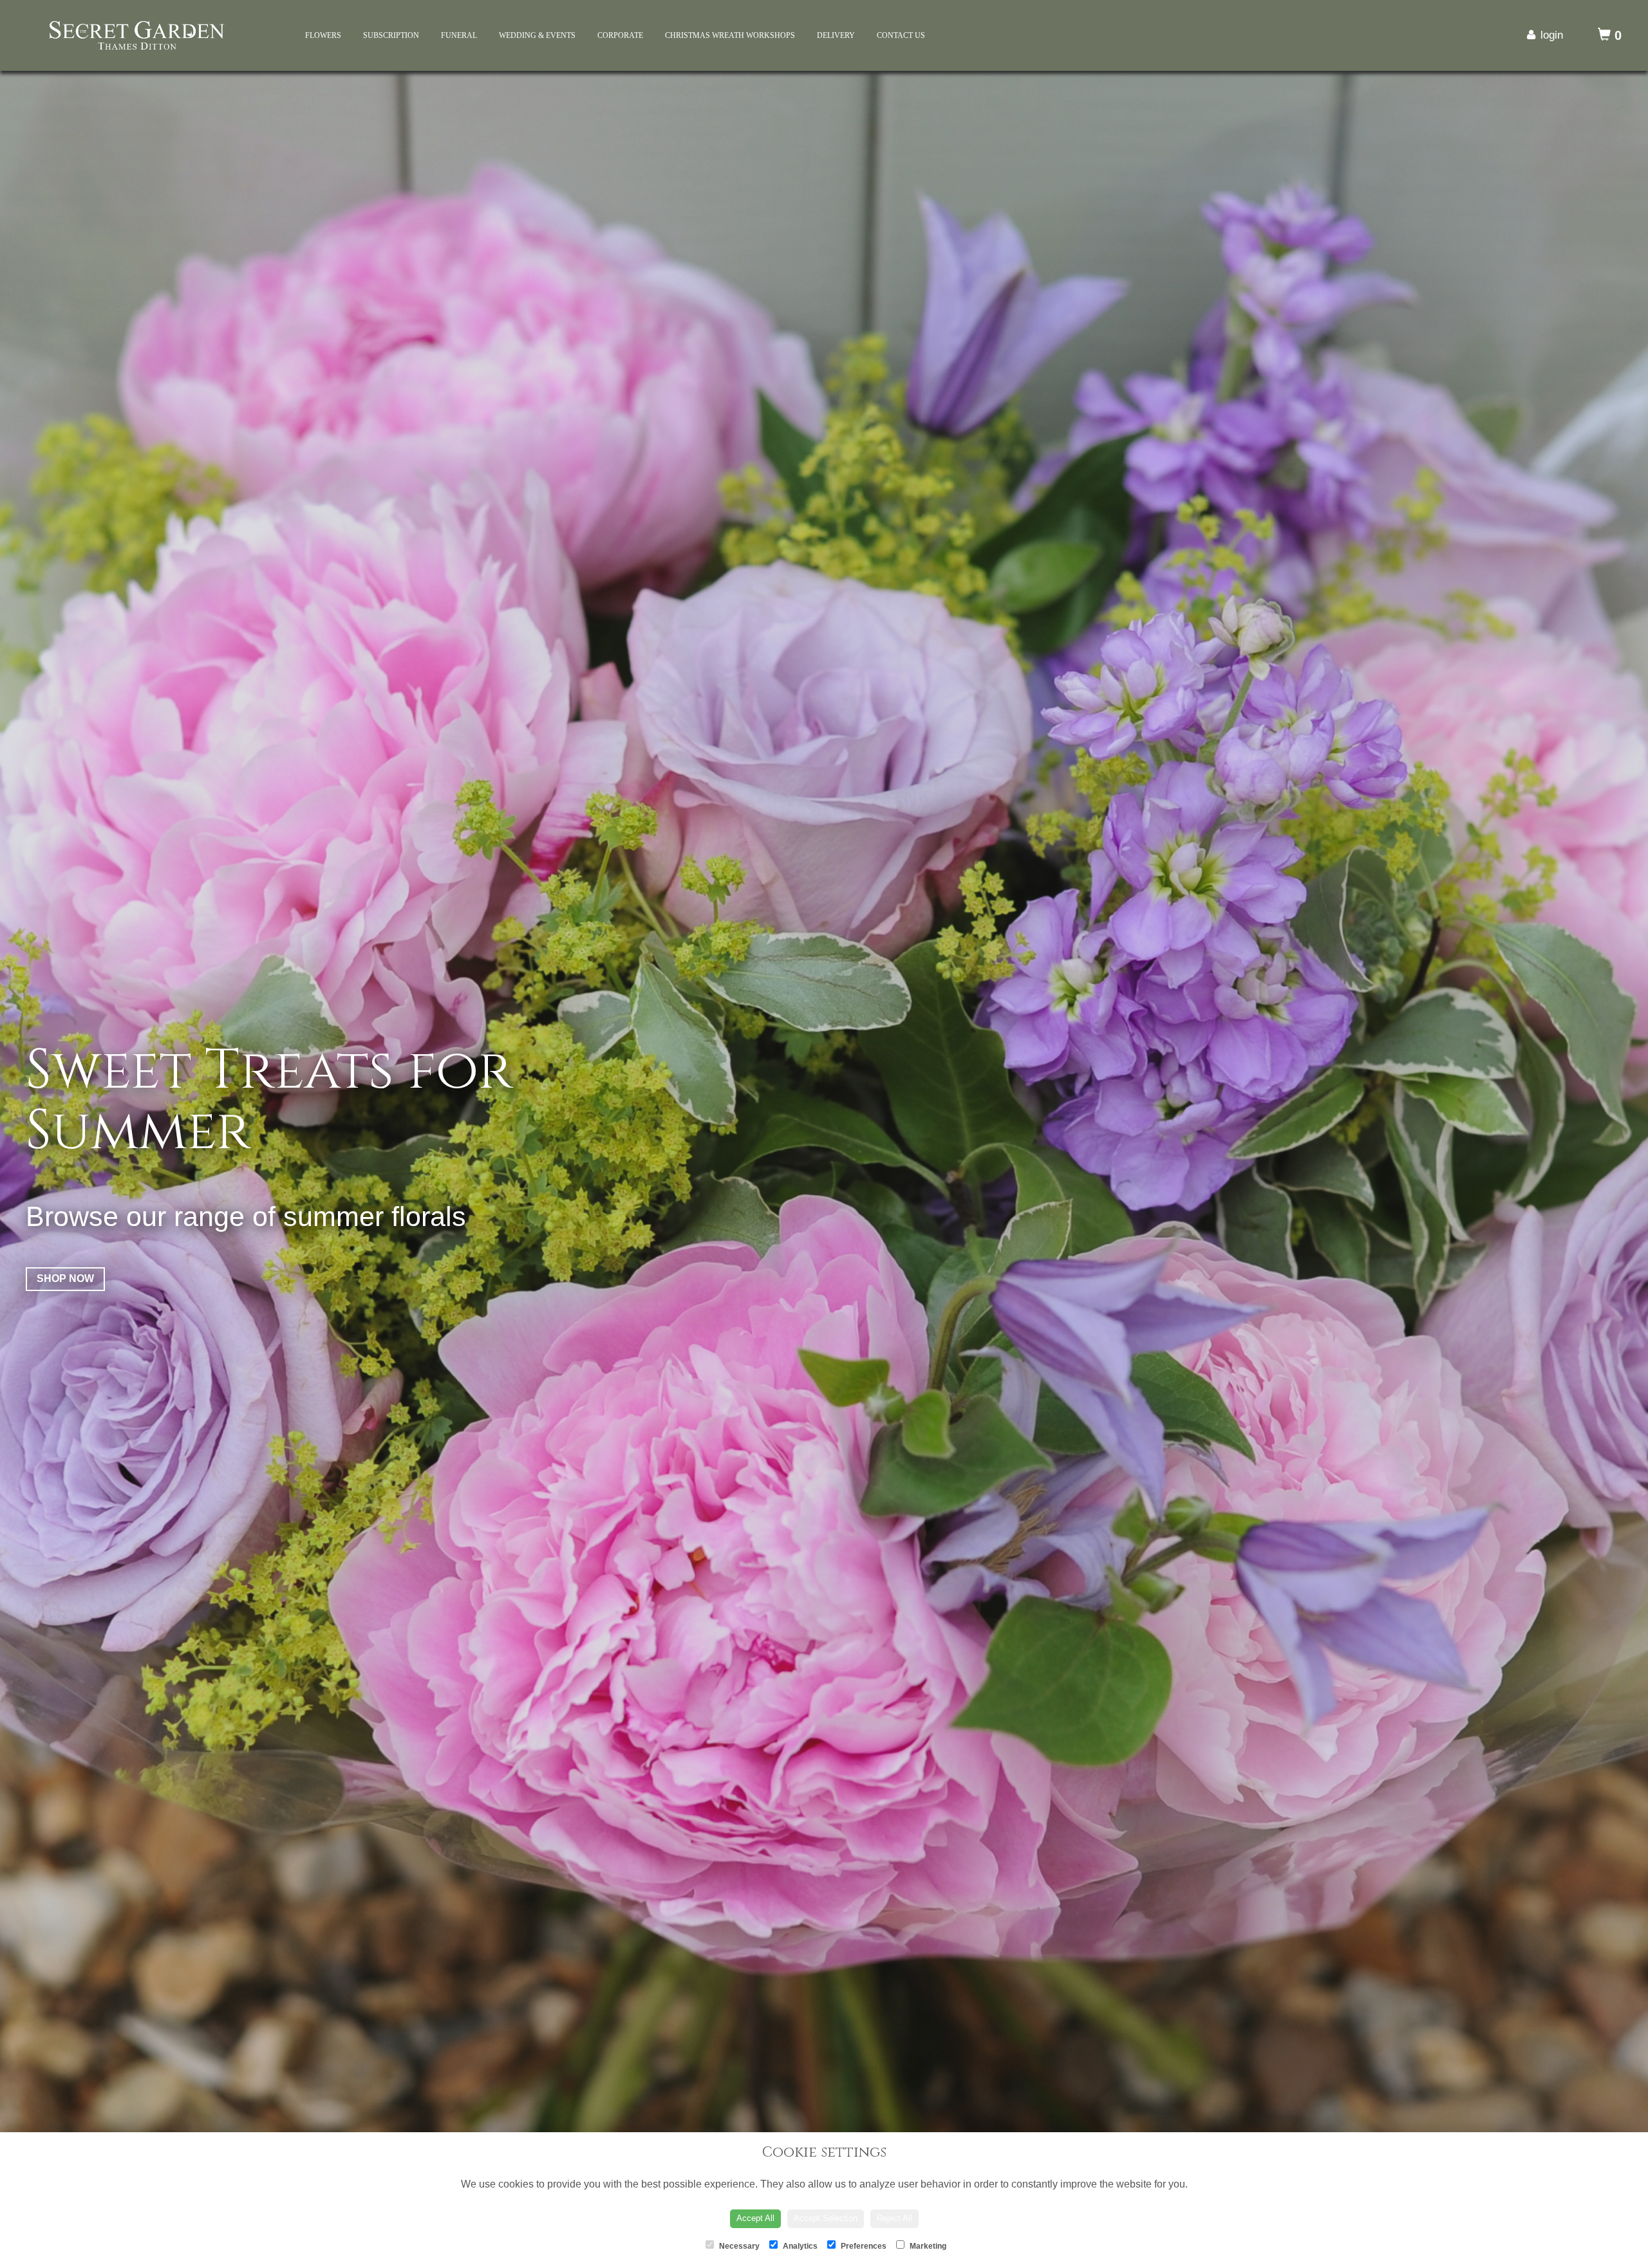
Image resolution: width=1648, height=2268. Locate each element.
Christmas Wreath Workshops (730, 35)
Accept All (755, 2218)
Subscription (391, 35)
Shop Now (65, 1350)
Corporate (620, 35)
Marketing (927, 2246)
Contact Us (901, 35)
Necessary (738, 2246)
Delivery (836, 35)
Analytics (799, 2246)
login (1552, 35)
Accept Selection (826, 2218)
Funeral (459, 35)
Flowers (323, 35)
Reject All (894, 2218)
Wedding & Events (537, 35)
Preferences (863, 2246)
